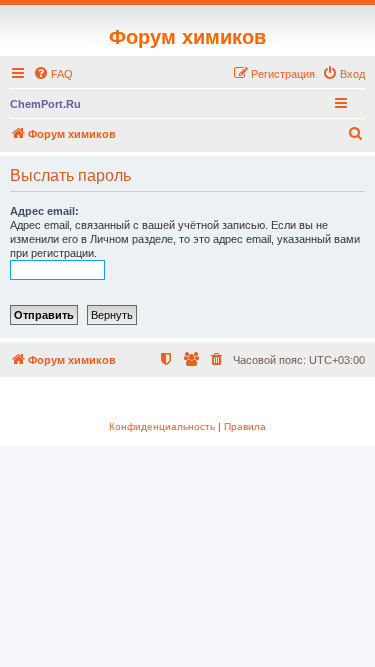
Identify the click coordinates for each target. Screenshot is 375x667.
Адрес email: (44, 211)
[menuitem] (53, 74)
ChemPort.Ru (45, 104)
